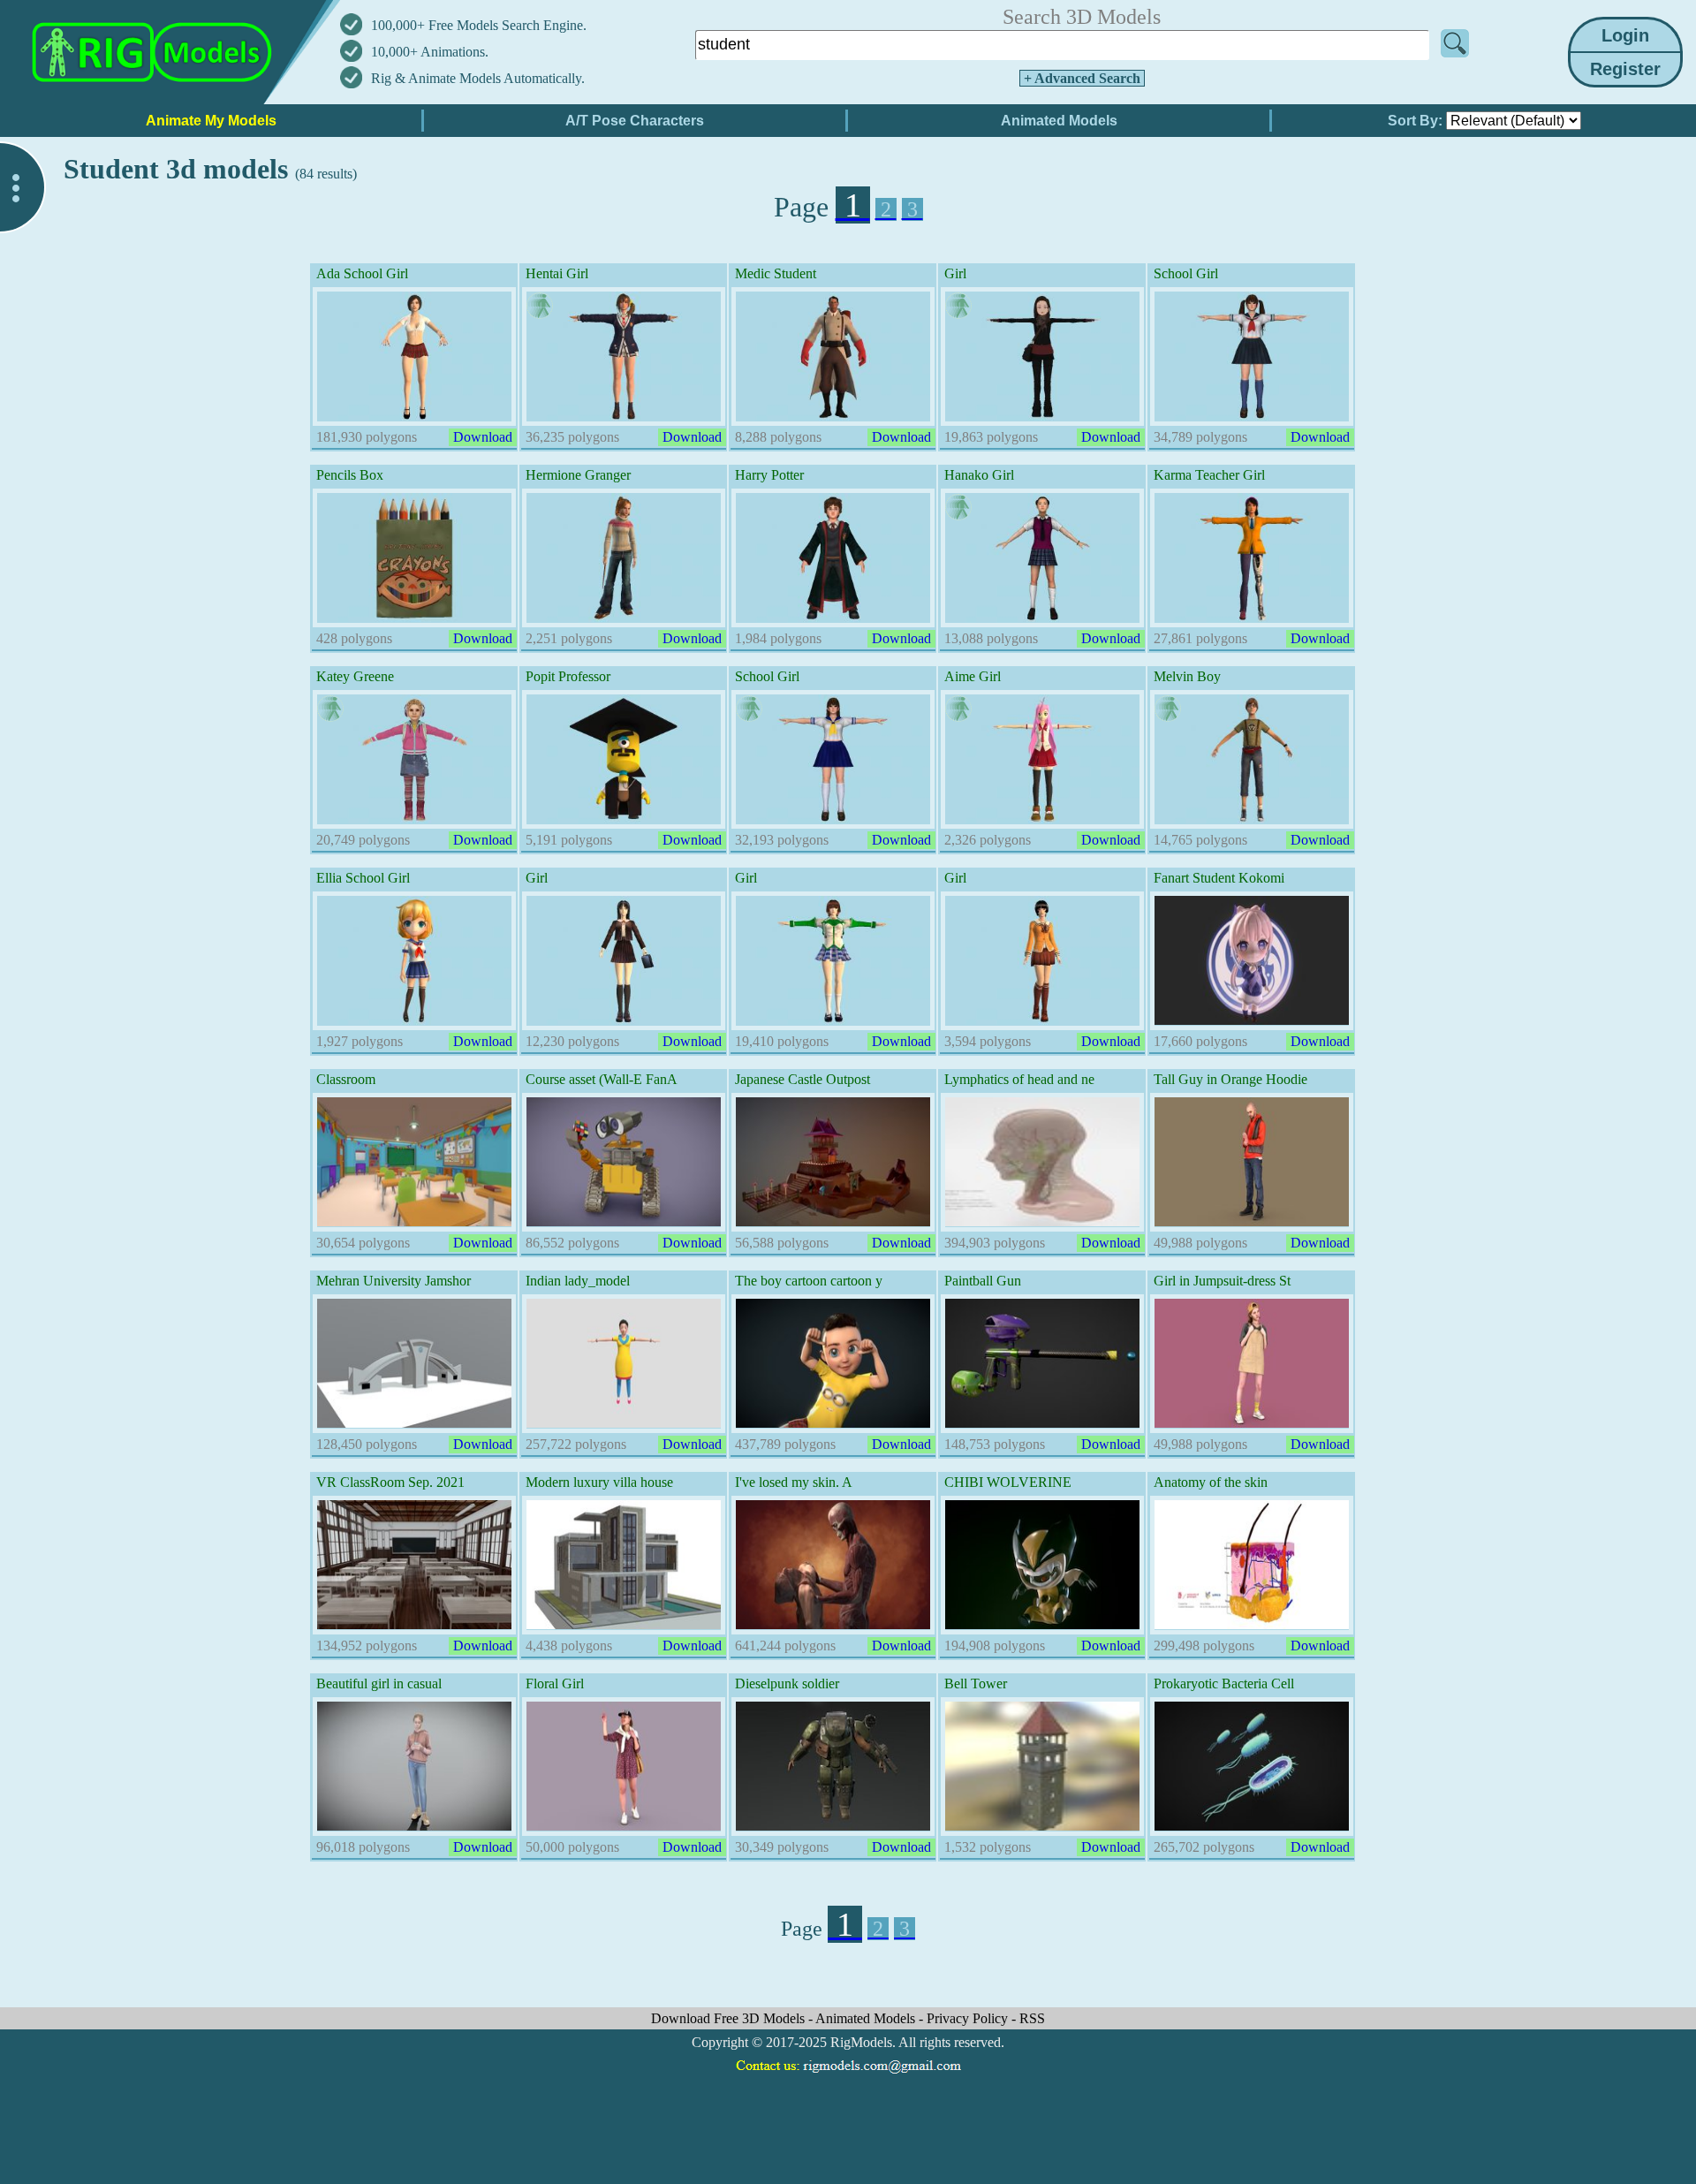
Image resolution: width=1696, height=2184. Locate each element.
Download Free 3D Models (730, 2018)
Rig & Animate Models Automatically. (478, 78)
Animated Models (867, 2018)
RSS (1032, 2018)
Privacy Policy (969, 2018)
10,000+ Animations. (430, 52)
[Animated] (540, 306)
